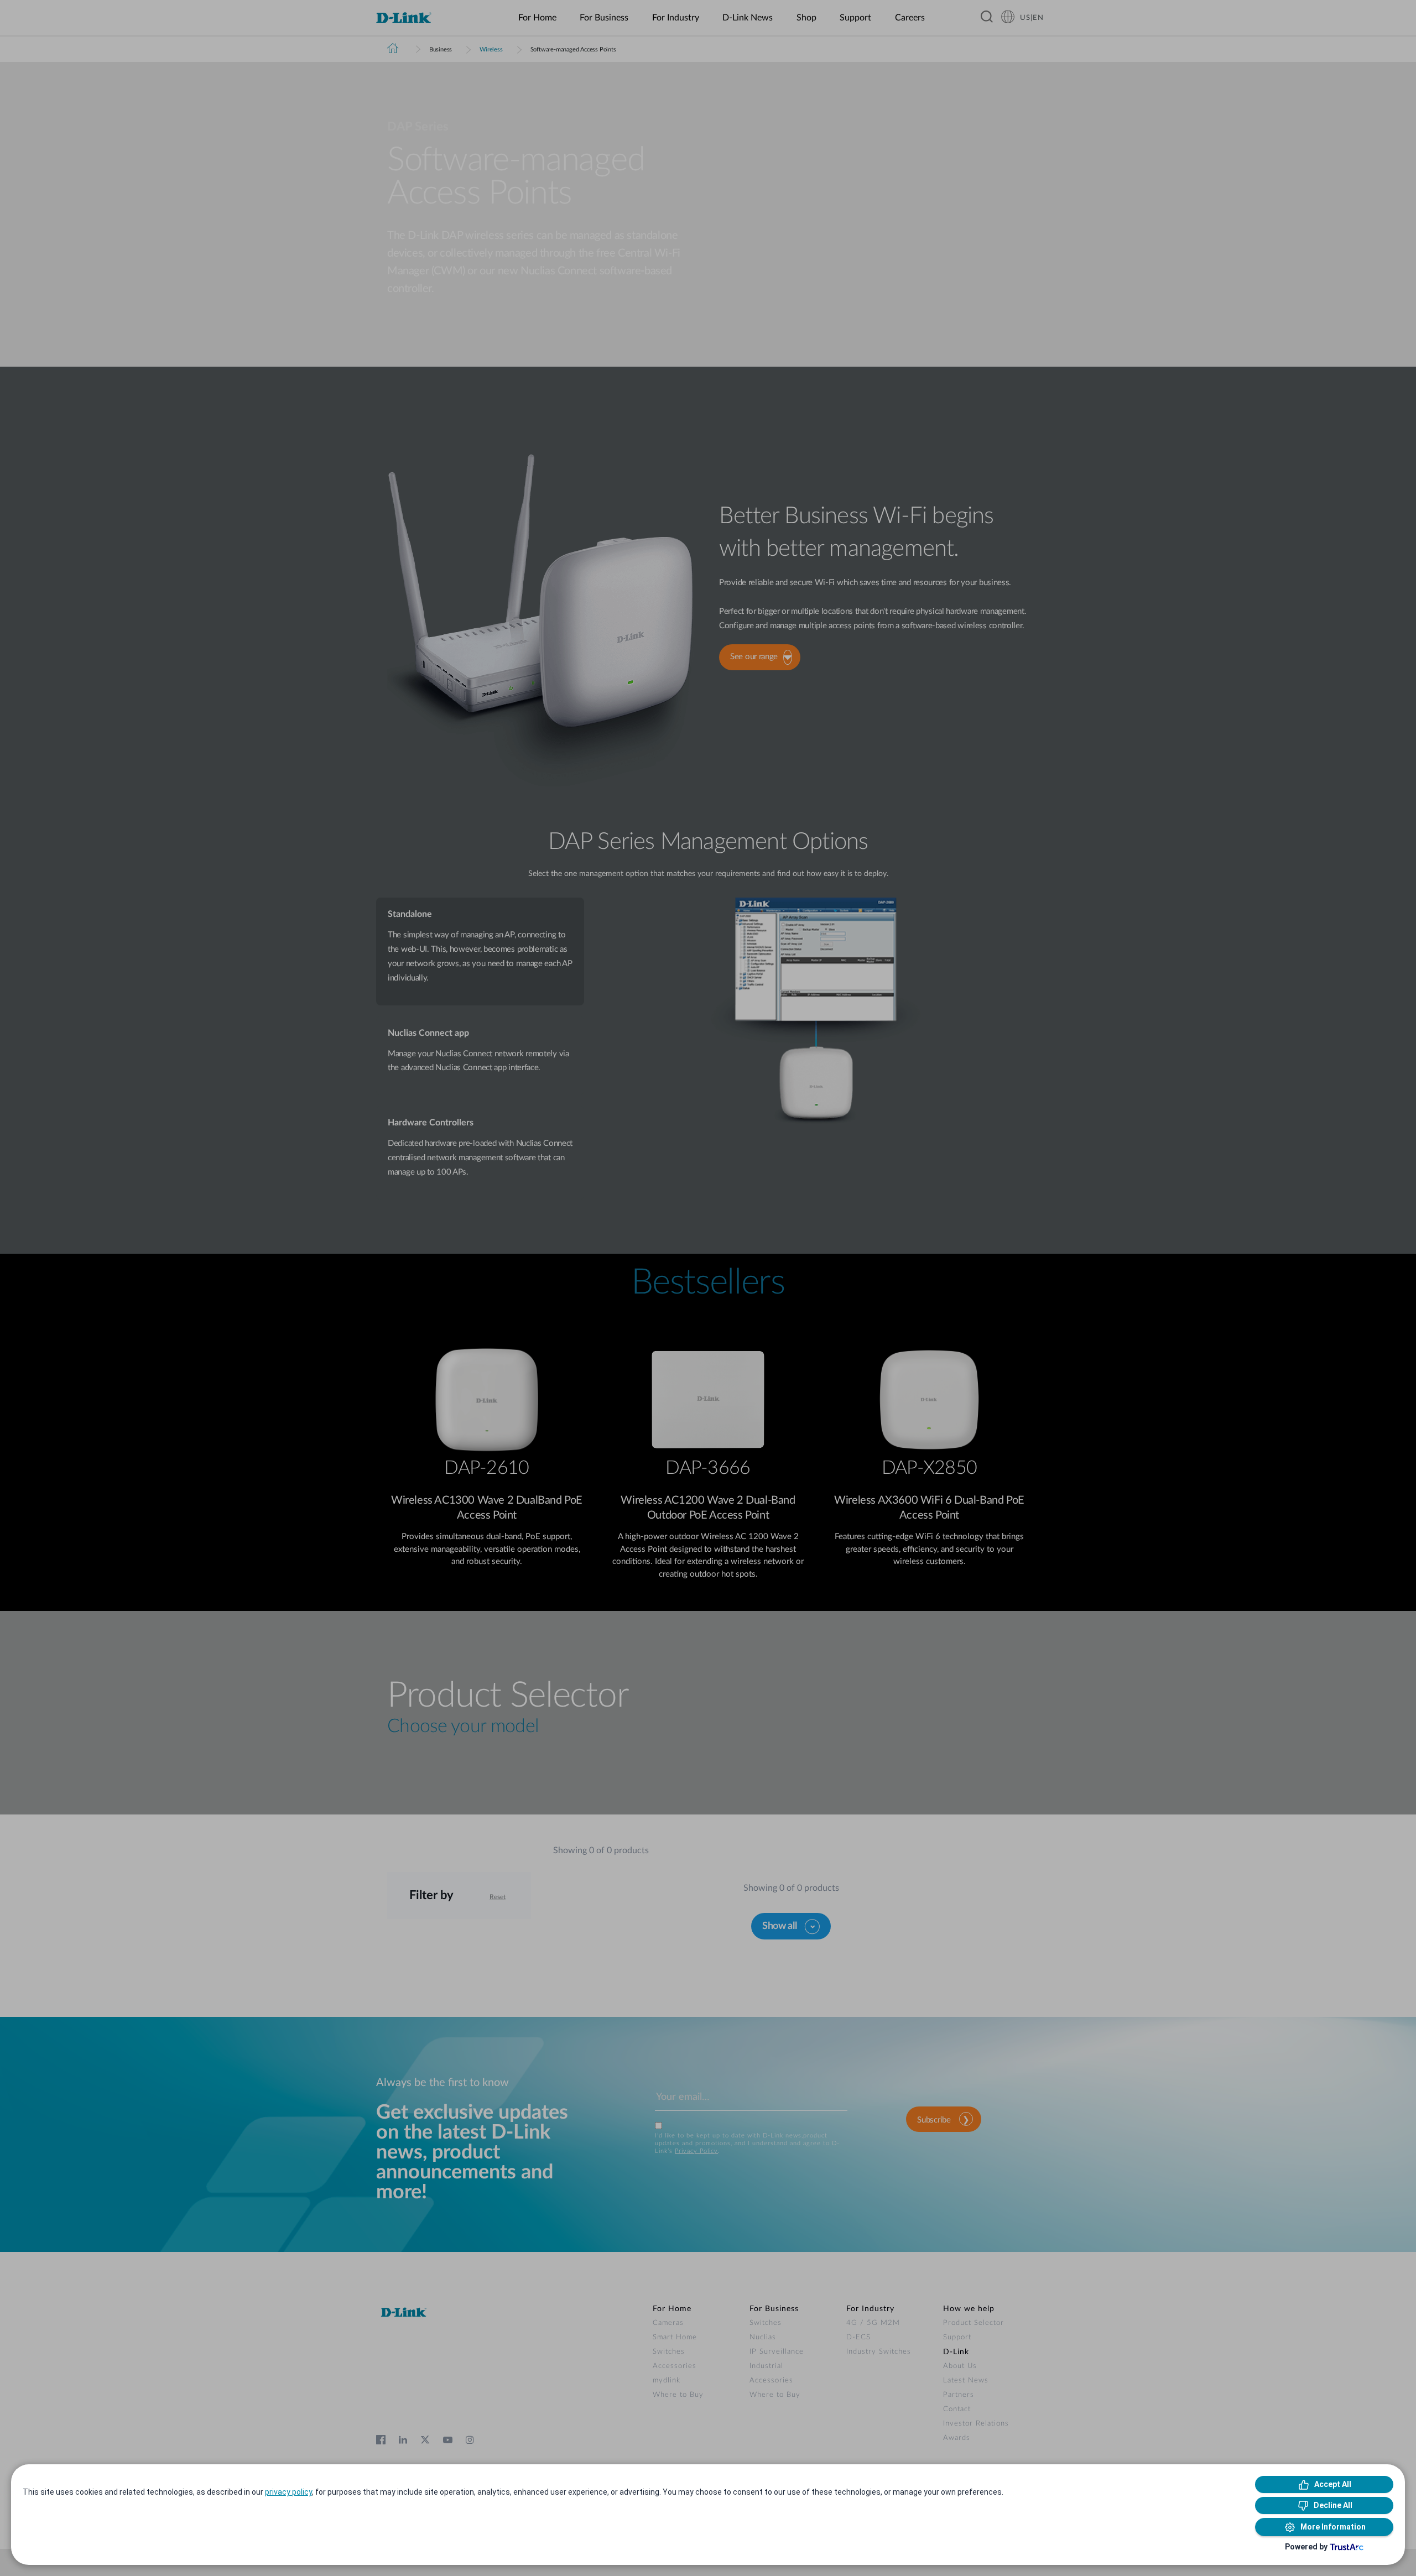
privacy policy (288, 2492)
